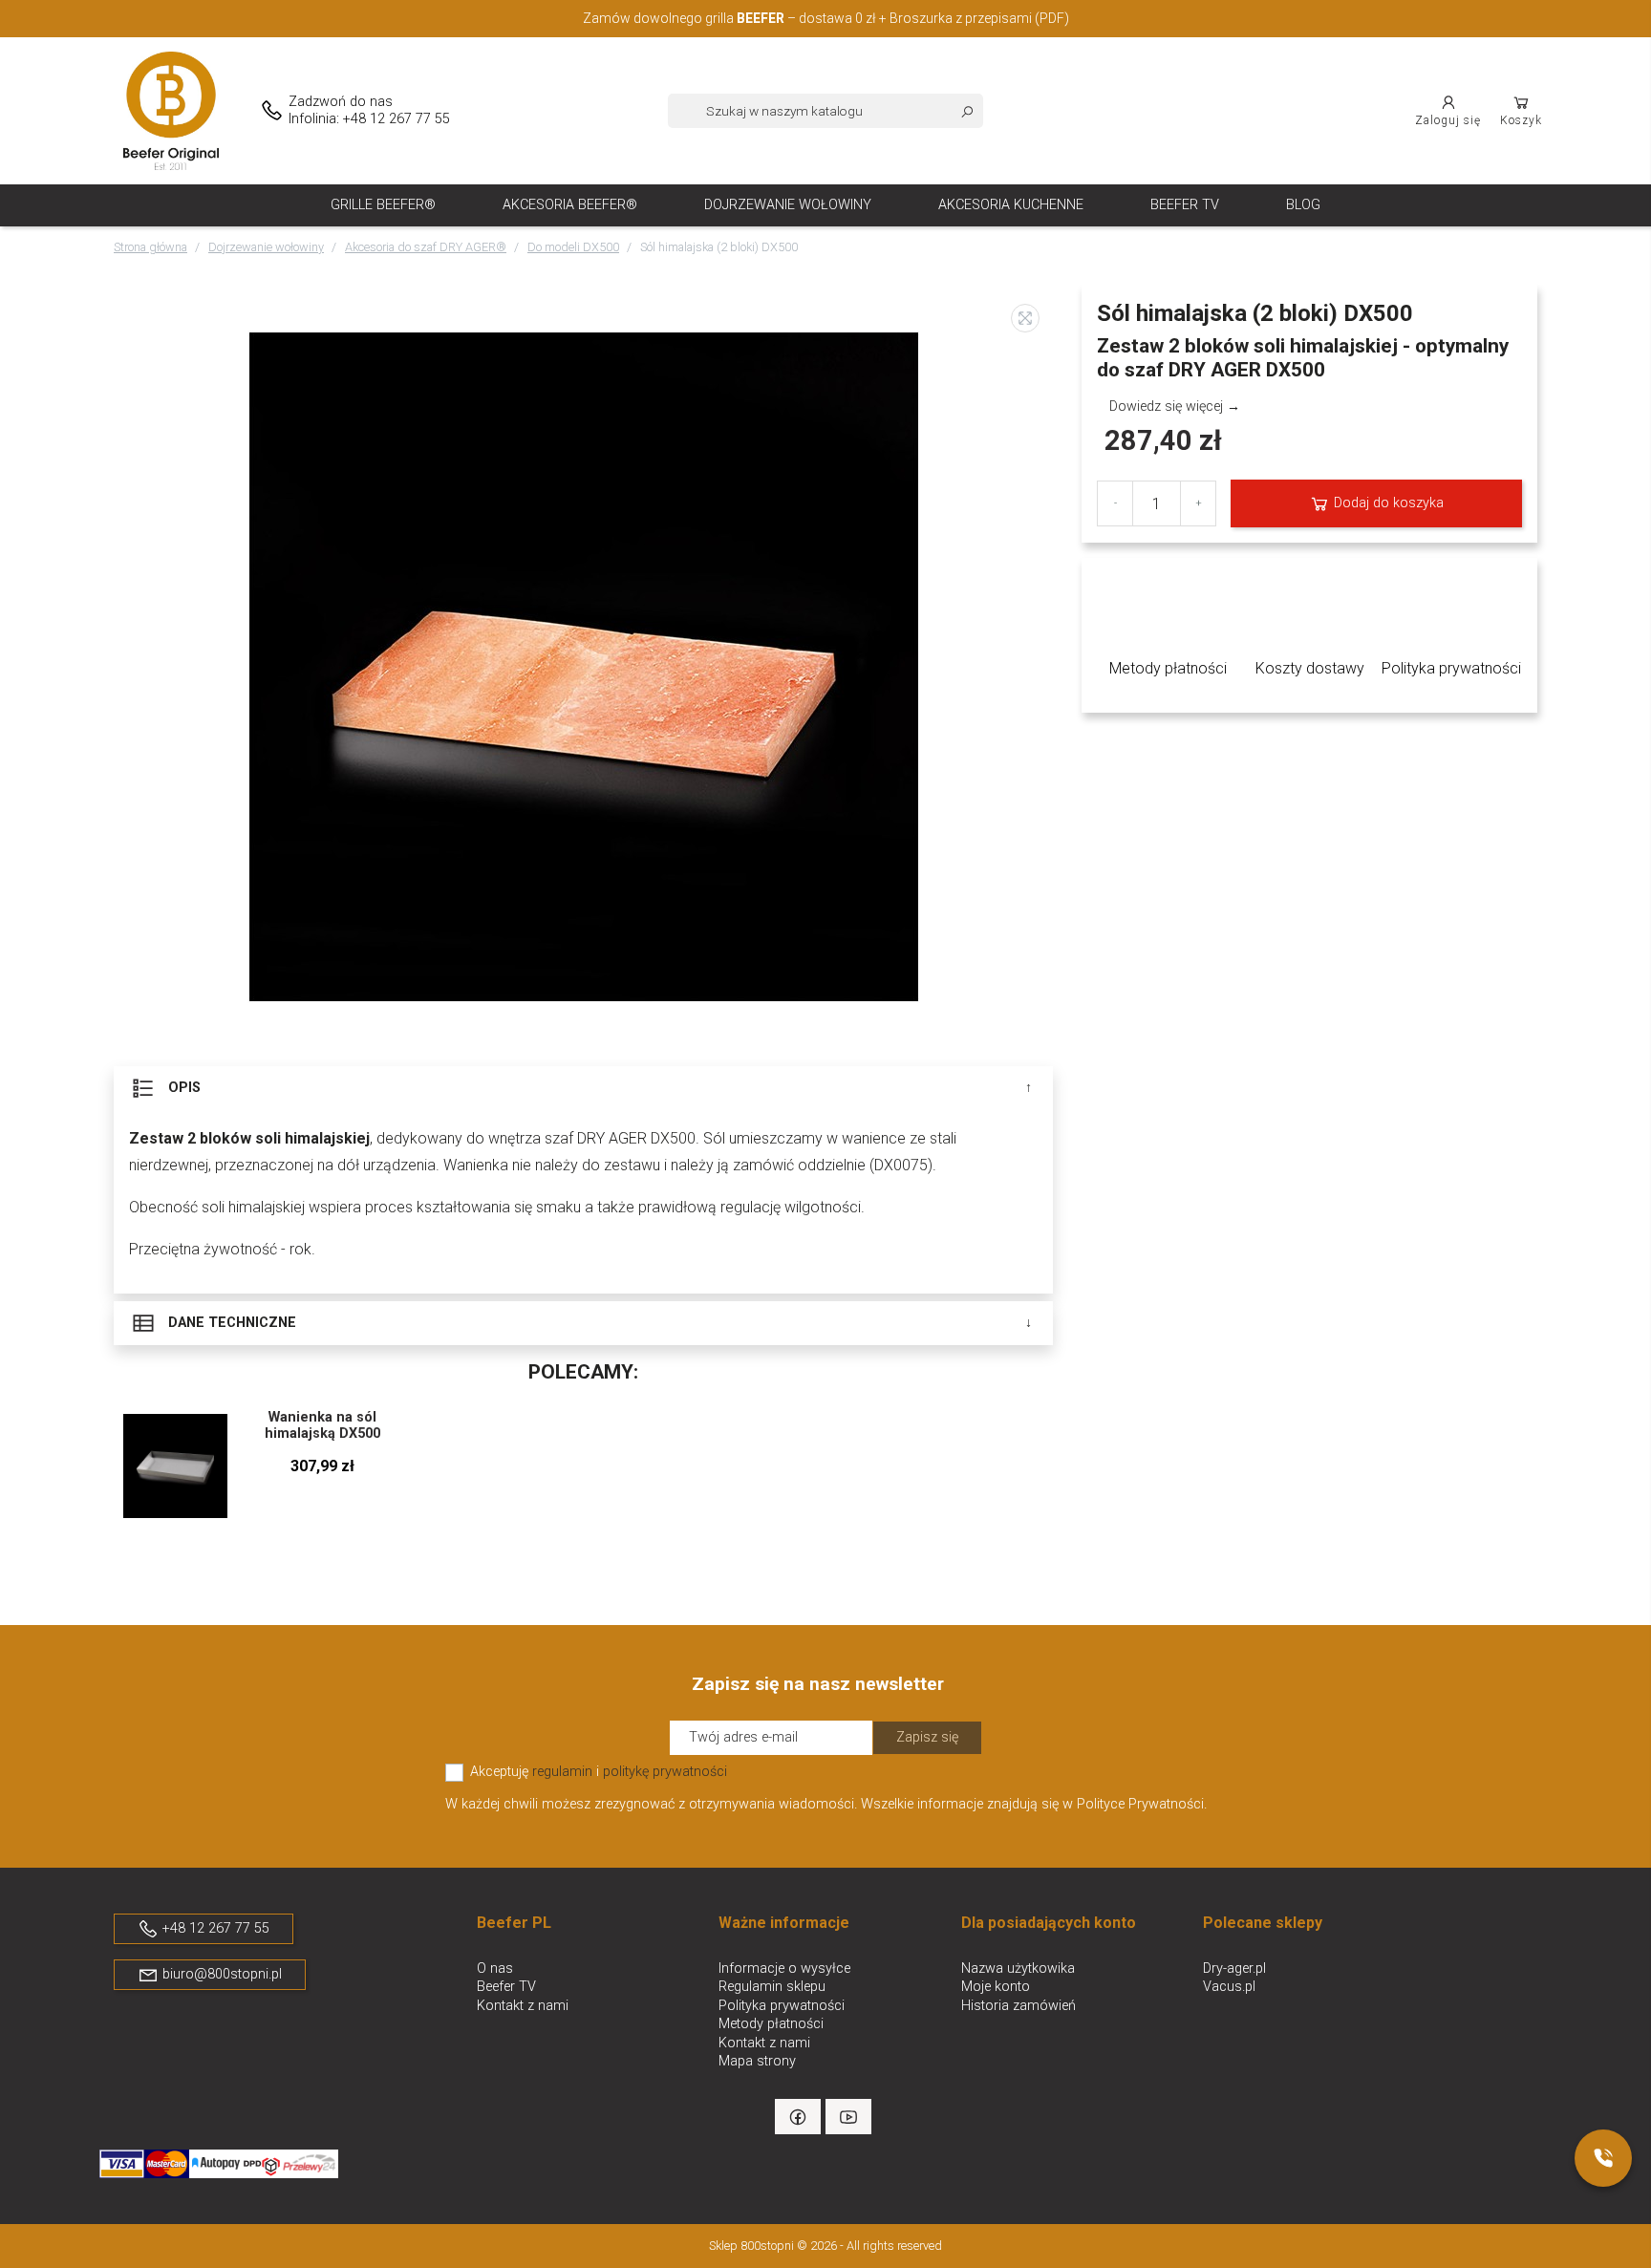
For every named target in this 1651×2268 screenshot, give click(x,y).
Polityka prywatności (782, 2006)
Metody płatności (771, 2024)
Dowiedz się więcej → (1175, 407)
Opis (182, 1087)
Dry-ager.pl (1234, 1968)
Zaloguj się (1448, 120)
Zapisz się (927, 1737)
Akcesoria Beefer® (570, 205)
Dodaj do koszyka (1387, 503)
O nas (495, 1968)
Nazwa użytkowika (1018, 1968)
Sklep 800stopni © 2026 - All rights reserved (825, 2246)
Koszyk (1521, 120)
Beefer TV (1185, 205)
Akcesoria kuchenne (1011, 205)
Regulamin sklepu (772, 1987)
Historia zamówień (1018, 2006)
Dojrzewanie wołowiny (788, 205)
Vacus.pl (1229, 1987)
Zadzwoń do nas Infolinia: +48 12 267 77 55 (369, 110)
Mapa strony (757, 2061)
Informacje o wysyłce (784, 1968)
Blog (1303, 205)
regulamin (562, 1772)
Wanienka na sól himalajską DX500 (322, 1425)
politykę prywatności (665, 1772)
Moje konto (996, 1987)
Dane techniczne (230, 1322)
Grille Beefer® (383, 205)
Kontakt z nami (523, 2006)
